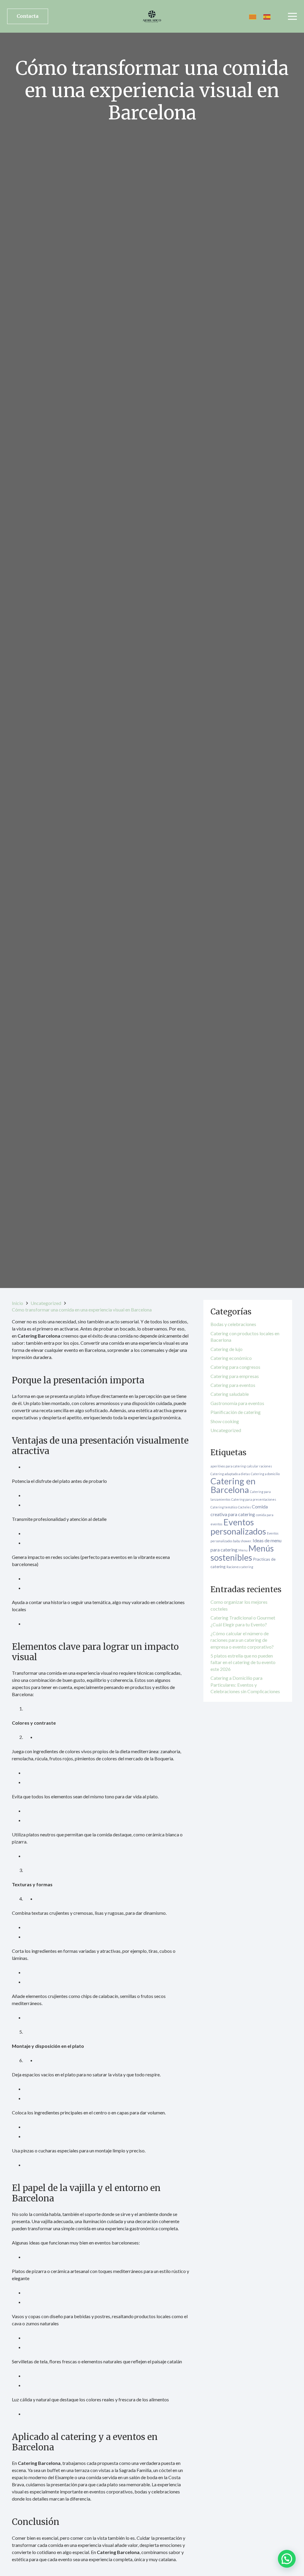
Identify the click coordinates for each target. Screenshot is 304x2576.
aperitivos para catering (228, 1466)
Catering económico (231, 1358)
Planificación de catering (236, 1412)
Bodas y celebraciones (233, 1324)
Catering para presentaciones (254, 1499)
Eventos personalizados (238, 1527)
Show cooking (225, 1421)
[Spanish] (267, 16)
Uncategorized (226, 1430)
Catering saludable (230, 1394)
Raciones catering (240, 1567)
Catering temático (224, 1507)
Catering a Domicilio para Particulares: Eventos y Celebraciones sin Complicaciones (245, 1685)
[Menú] (292, 16)
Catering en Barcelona (233, 1485)
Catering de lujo (227, 1349)
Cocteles (244, 1507)
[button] (287, 2559)
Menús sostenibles (242, 1553)
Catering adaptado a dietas (230, 1474)
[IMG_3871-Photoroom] (152, 16)
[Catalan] (253, 16)
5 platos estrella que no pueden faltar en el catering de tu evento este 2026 (243, 1662)
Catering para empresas (235, 1376)
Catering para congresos (235, 1367)
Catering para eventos (233, 1385)
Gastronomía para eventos (237, 1403)
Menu (243, 1550)
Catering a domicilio (265, 1474)
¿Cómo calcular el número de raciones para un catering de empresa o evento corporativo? (242, 1640)
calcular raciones (259, 1466)
